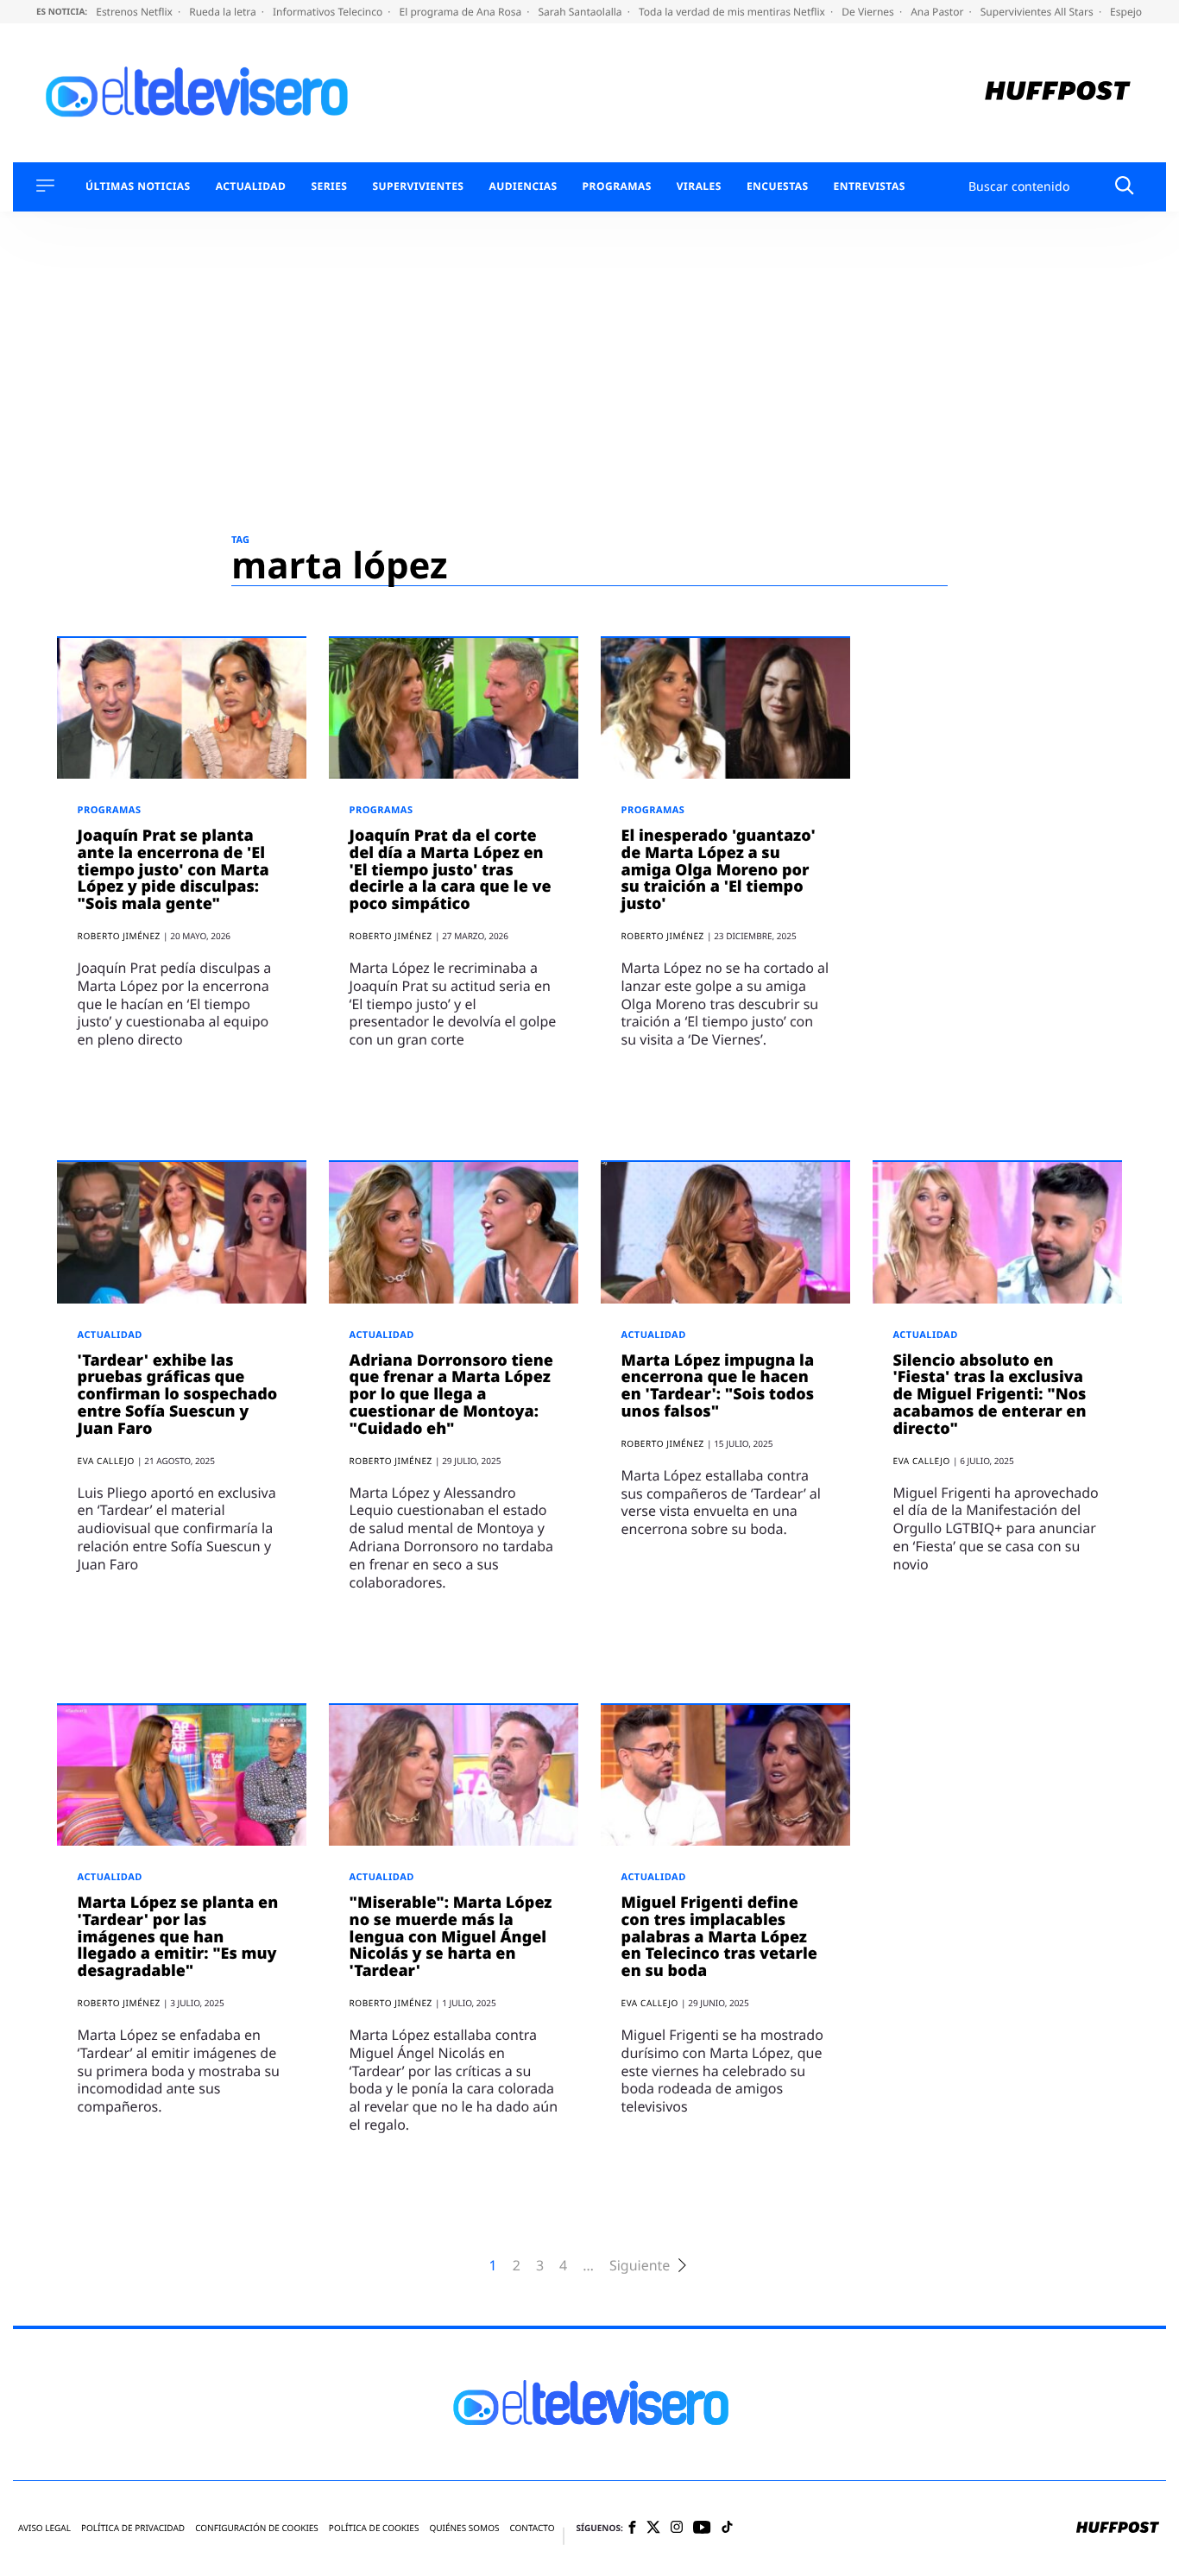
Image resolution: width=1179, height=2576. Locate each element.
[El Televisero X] (653, 2529)
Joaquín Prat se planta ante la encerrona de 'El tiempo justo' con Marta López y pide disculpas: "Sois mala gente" (173, 870)
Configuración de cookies (257, 2528)
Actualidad (251, 186)
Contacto (532, 2528)
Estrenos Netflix (136, 12)
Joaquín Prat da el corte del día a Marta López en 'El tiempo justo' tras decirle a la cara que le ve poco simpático (451, 870)
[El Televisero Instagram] (677, 2528)
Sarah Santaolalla (581, 12)
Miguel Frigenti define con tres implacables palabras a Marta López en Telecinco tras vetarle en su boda (719, 1937)
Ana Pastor (938, 12)
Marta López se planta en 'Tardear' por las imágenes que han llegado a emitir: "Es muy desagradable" (178, 1937)
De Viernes (869, 12)
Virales (699, 186)
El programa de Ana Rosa (462, 12)
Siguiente (640, 2266)
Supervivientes (418, 186)
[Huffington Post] (1058, 93)
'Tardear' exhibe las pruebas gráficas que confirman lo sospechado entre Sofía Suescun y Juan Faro (178, 1395)
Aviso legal (44, 2528)
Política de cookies (374, 2528)
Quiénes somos (464, 2528)
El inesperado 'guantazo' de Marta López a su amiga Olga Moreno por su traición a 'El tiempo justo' (719, 870)
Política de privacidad (133, 2528)
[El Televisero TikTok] (727, 2528)
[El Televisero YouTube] (702, 2528)
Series (329, 186)
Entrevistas (870, 186)
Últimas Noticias (138, 186)
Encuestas (778, 186)
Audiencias (523, 186)
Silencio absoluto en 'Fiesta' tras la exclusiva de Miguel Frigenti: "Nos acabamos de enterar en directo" (990, 1395)
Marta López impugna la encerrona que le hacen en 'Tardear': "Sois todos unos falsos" (718, 1386)
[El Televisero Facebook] (632, 2529)
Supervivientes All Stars (1038, 12)
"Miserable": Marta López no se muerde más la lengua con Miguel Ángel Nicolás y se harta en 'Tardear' (451, 1937)
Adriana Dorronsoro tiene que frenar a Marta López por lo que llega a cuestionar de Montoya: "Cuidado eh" (451, 1395)
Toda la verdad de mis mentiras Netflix (733, 12)
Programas (617, 186)
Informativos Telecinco (329, 12)
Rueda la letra (224, 12)
